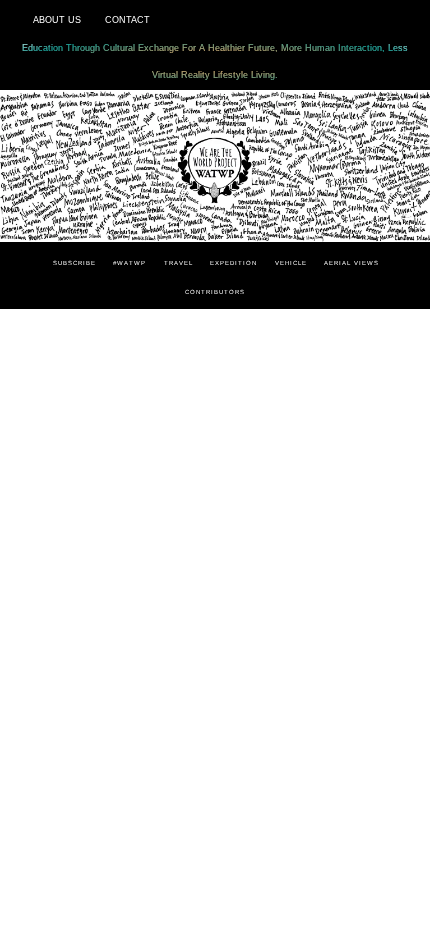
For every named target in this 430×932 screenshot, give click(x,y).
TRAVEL (178, 263)
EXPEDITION (233, 263)
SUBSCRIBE (74, 263)
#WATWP (129, 263)
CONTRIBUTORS (215, 292)
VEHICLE (291, 263)
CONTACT (127, 20)
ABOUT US (57, 20)
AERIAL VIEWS (351, 263)
